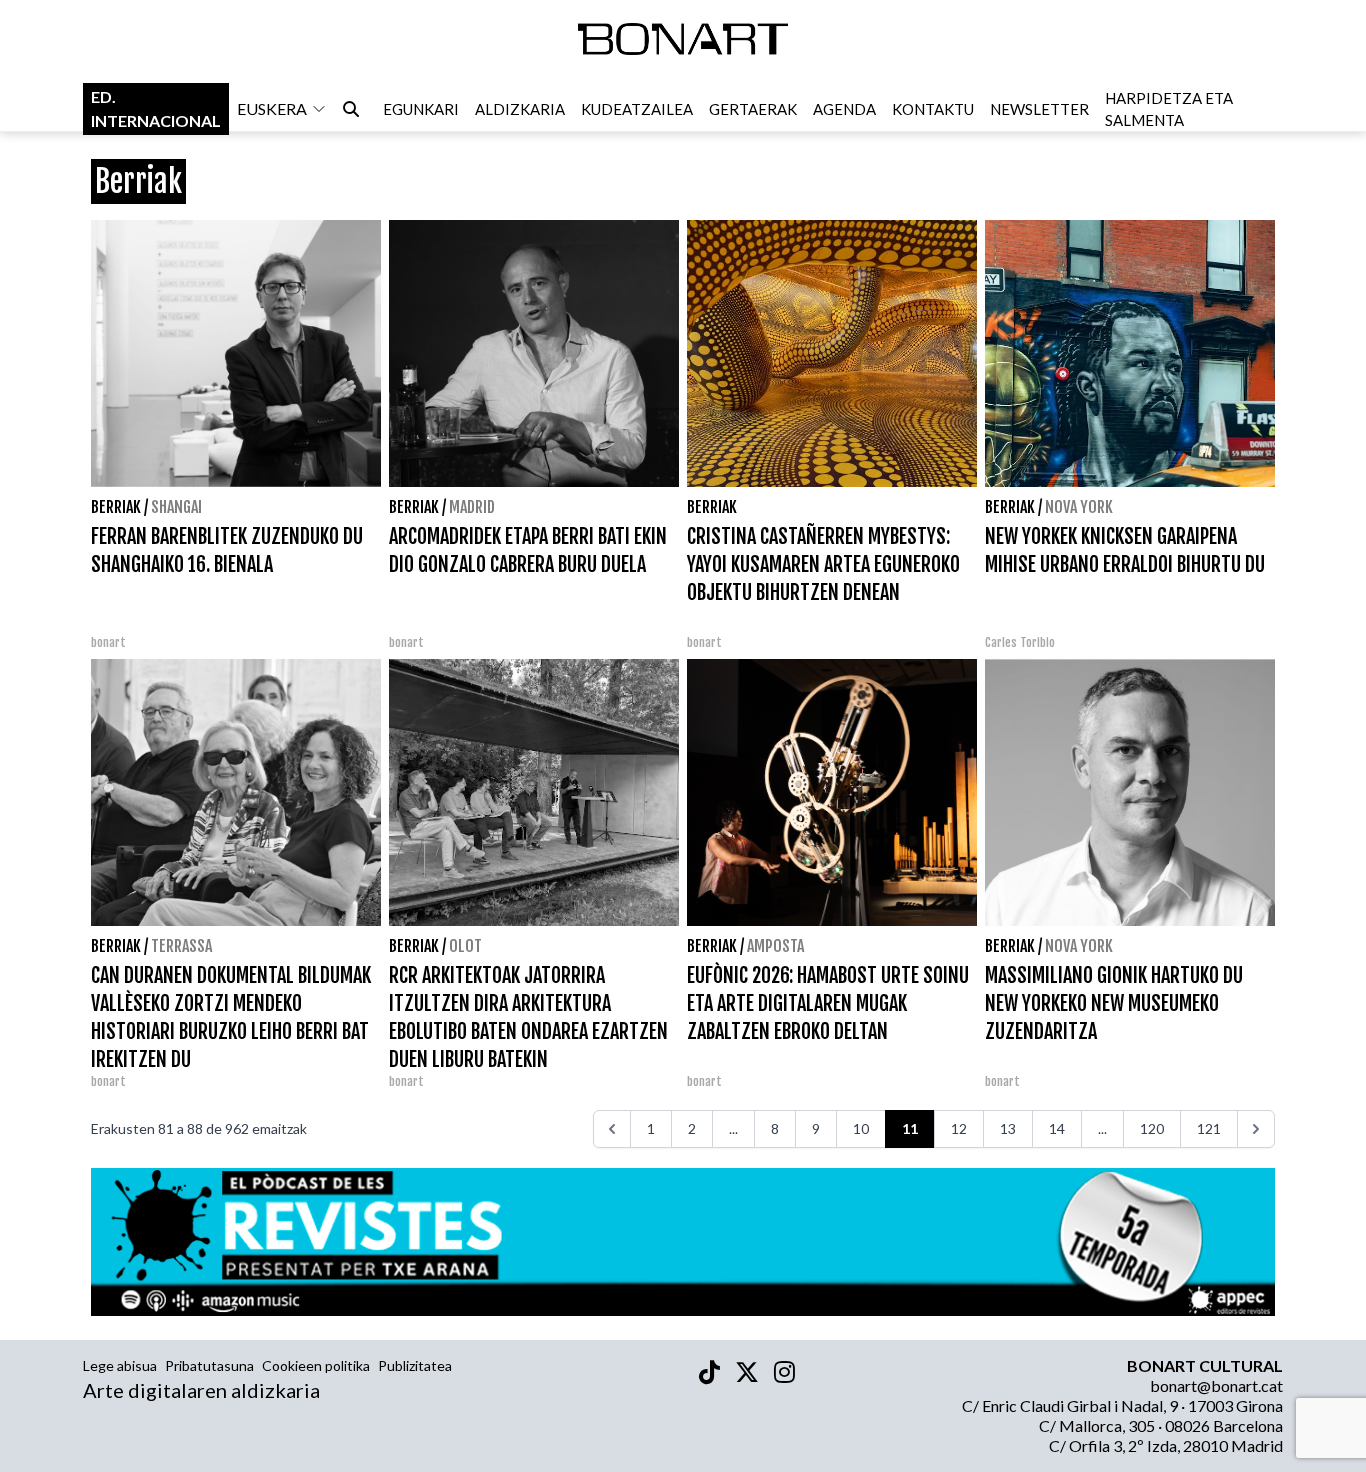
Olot (465, 946)
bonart (108, 642)
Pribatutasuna (209, 1365)
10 (861, 1128)
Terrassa (181, 946)
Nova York (1079, 507)
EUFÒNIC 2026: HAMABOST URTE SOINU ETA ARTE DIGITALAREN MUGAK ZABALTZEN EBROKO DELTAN (828, 1003)
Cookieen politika (316, 1365)
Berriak (116, 507)
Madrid (472, 507)
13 (1008, 1128)
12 (959, 1128)
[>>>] (1256, 1129)
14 (1057, 1128)
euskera (272, 108)
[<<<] (612, 1129)
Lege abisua (120, 1365)
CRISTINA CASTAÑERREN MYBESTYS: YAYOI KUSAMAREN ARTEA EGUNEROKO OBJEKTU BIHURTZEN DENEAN (823, 564)
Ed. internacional (156, 108)
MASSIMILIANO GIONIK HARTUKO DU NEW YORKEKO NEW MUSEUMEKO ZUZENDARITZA (1114, 1003)
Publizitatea (415, 1365)
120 (1152, 1128)
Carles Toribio (1021, 642)
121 (1209, 1128)
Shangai (176, 507)
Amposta (775, 946)
